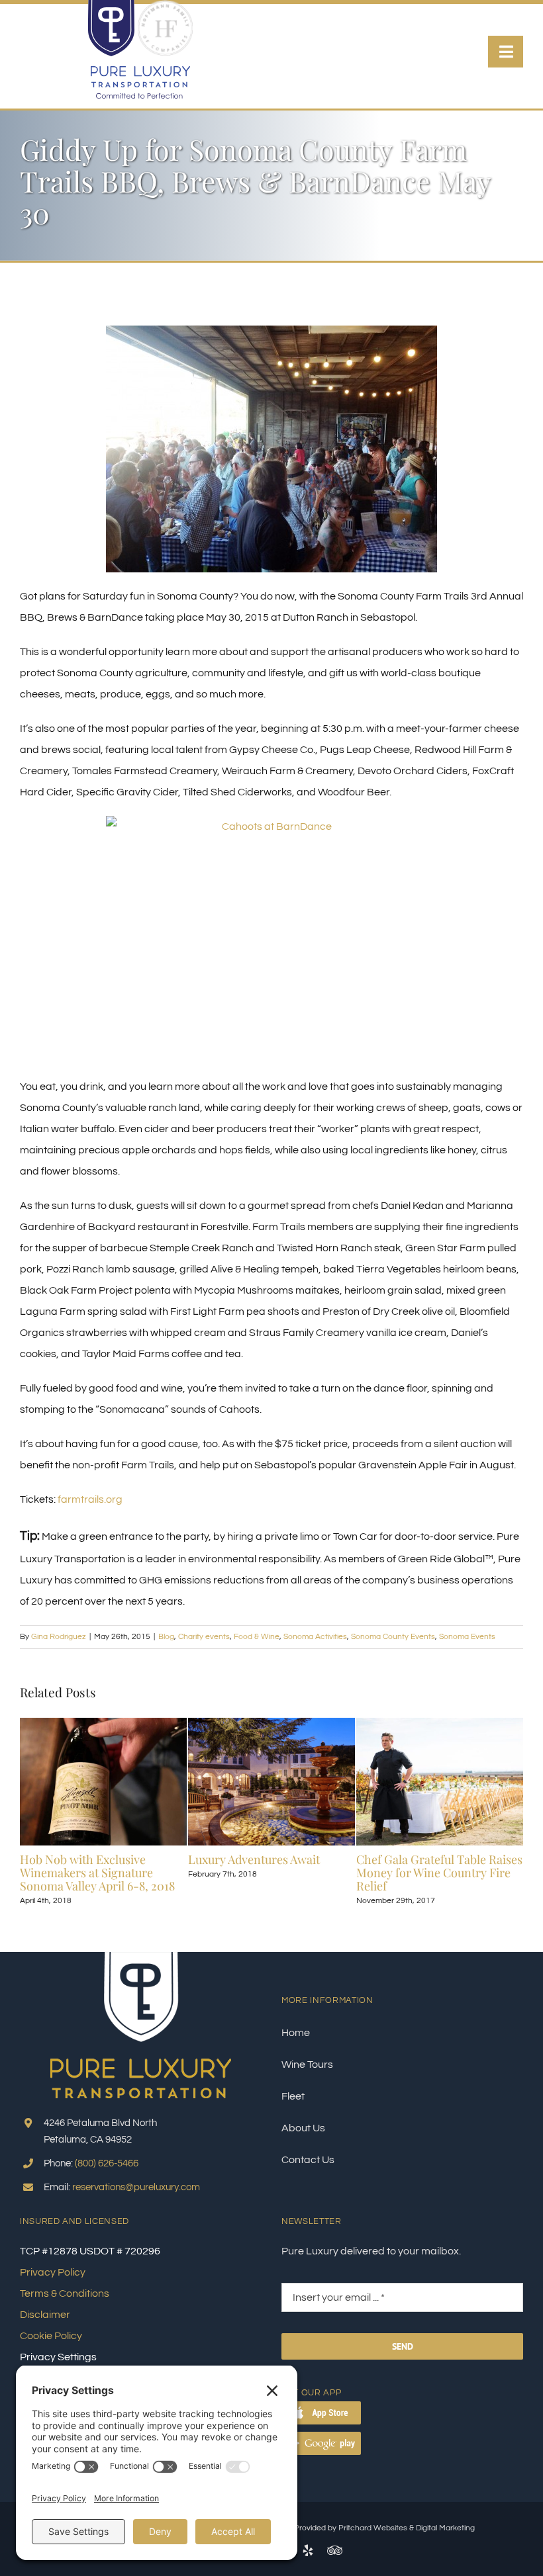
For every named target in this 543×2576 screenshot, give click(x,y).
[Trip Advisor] (335, 2550)
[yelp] (308, 2550)
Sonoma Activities (315, 1637)
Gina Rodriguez (59, 1637)
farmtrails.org (90, 1499)
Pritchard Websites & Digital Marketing (407, 2528)
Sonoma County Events (393, 1637)
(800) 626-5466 (107, 2163)
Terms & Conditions (65, 2293)
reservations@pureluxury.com (136, 2187)
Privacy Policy (53, 2272)
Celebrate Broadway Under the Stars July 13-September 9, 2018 (340, 1866)
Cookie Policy (51, 2336)
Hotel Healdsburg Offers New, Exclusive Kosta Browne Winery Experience (173, 1873)
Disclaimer (45, 2315)
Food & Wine (257, 1637)
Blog (166, 1637)
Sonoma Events (467, 1637)
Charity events (204, 1637)
